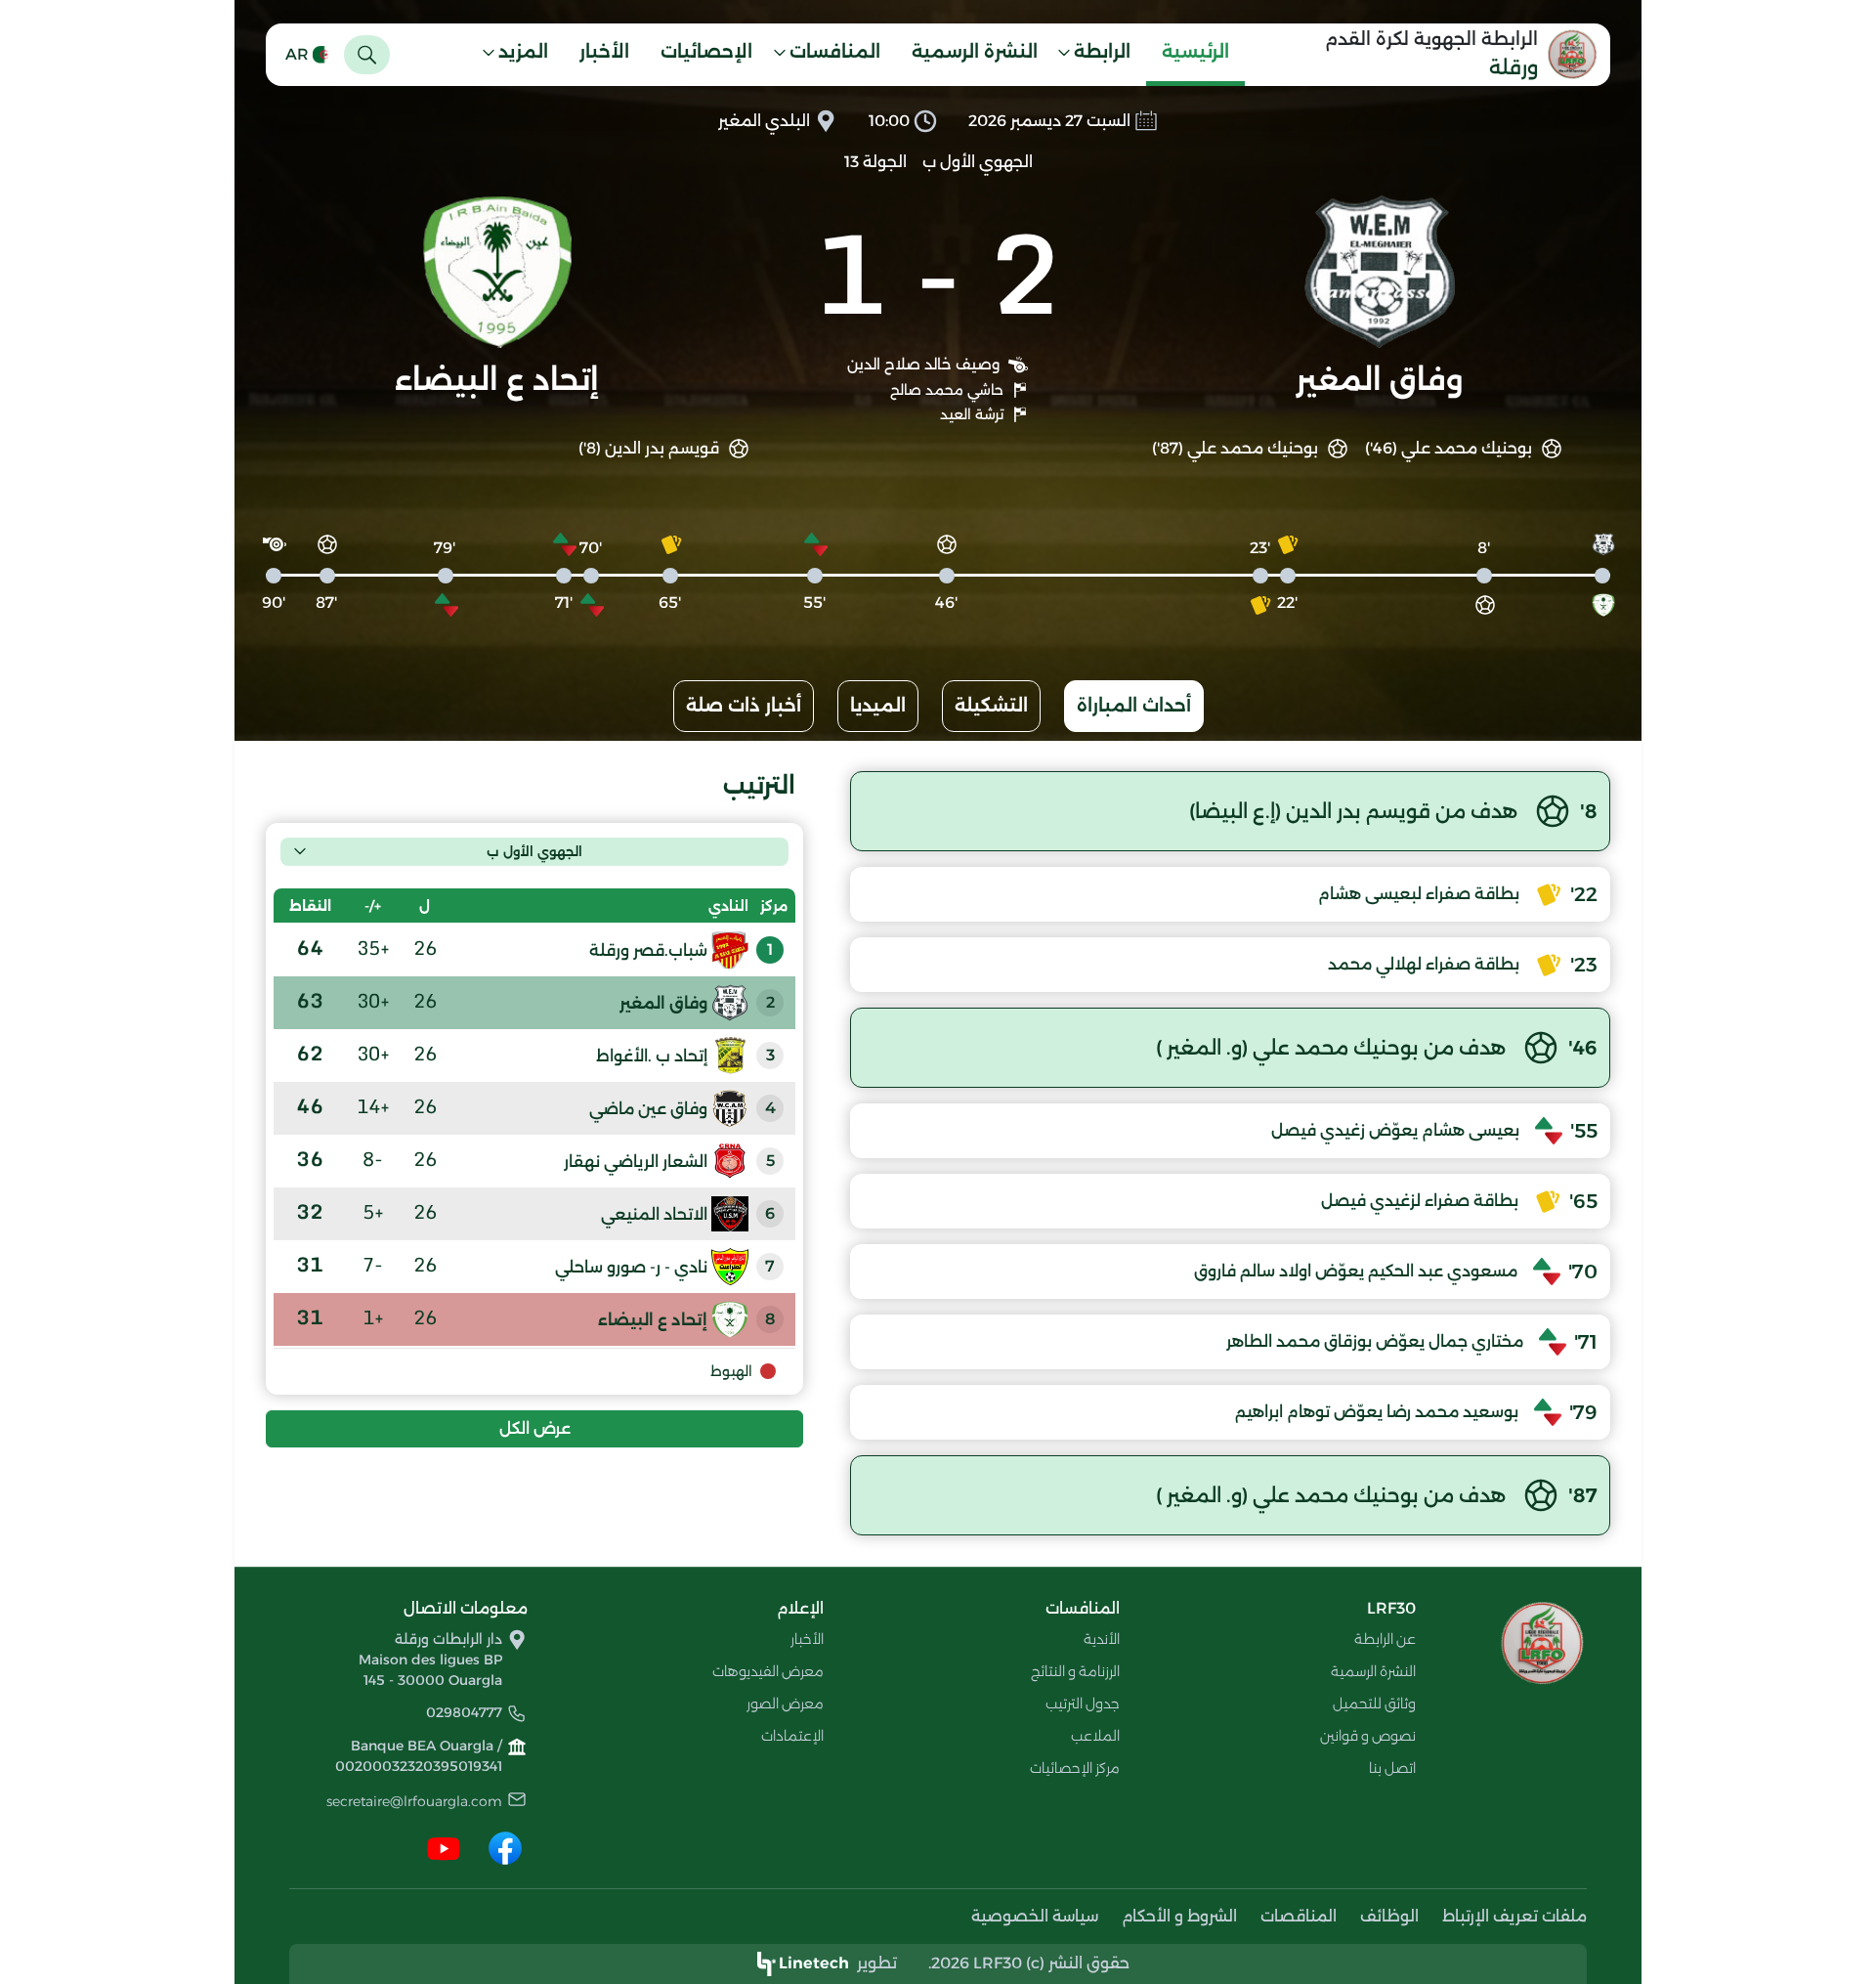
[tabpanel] (938, 1153)
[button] (1100, 55)
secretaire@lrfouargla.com (414, 1801)
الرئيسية (1195, 52)
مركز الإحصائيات (1075, 1768)
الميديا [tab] (878, 706)
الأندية (1102, 1639)
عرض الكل (535, 1428)
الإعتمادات (792, 1736)
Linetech (814, 1963)
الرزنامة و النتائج (1075, 1671)
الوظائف (1389, 1916)
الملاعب (1095, 1736)
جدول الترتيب (1083, 1704)
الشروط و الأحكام (1179, 1916)
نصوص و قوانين (1368, 1736)
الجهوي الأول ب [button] (534, 851)
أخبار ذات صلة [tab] (744, 706)
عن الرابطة (1385, 1639)
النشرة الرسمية (975, 52)
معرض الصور (785, 1704)
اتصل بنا (1392, 1768)
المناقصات (1299, 1916)
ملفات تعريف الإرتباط (1514, 1916)
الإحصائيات (706, 52)
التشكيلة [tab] (991, 706)
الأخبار (604, 52)
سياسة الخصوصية (1035, 1916)
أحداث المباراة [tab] (1134, 706)
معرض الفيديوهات (768, 1671)
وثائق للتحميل (1374, 1704)
